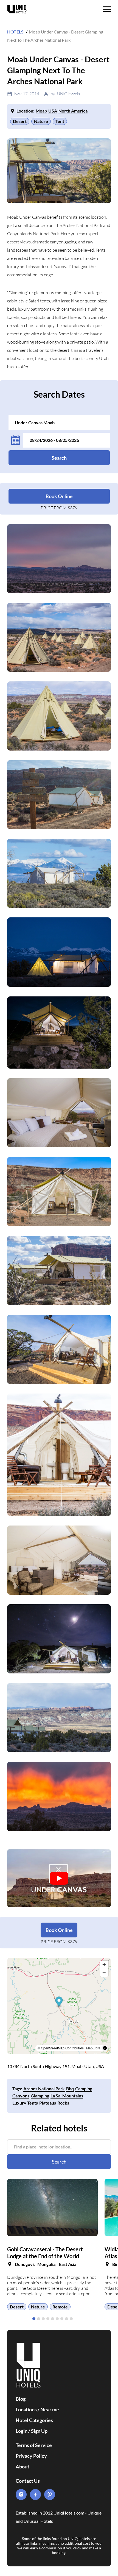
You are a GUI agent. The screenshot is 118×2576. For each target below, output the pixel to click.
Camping (84, 2088)
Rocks (63, 2103)
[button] (34, 2319)
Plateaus (48, 2103)
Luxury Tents (25, 2103)
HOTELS (15, 32)
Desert (20, 121)
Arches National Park (44, 2088)
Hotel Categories (34, 2420)
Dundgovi (24, 2264)
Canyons (21, 2096)
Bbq (70, 2088)
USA (53, 111)
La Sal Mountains (67, 2096)
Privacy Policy (31, 2456)
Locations (26, 2409)
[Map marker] (59, 2002)
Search (59, 458)
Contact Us (28, 2481)
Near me (50, 2409)
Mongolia (46, 2264)
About (23, 2467)
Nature (41, 121)
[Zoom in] (104, 1965)
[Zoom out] (104, 1973)
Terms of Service (34, 2445)
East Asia (68, 2264)
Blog (21, 2399)
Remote (60, 2307)
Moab (41, 111)
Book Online (59, 496)
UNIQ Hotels (68, 94)
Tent (60, 121)
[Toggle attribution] (105, 2048)
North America (73, 111)
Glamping (40, 2096)
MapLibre (93, 2048)
